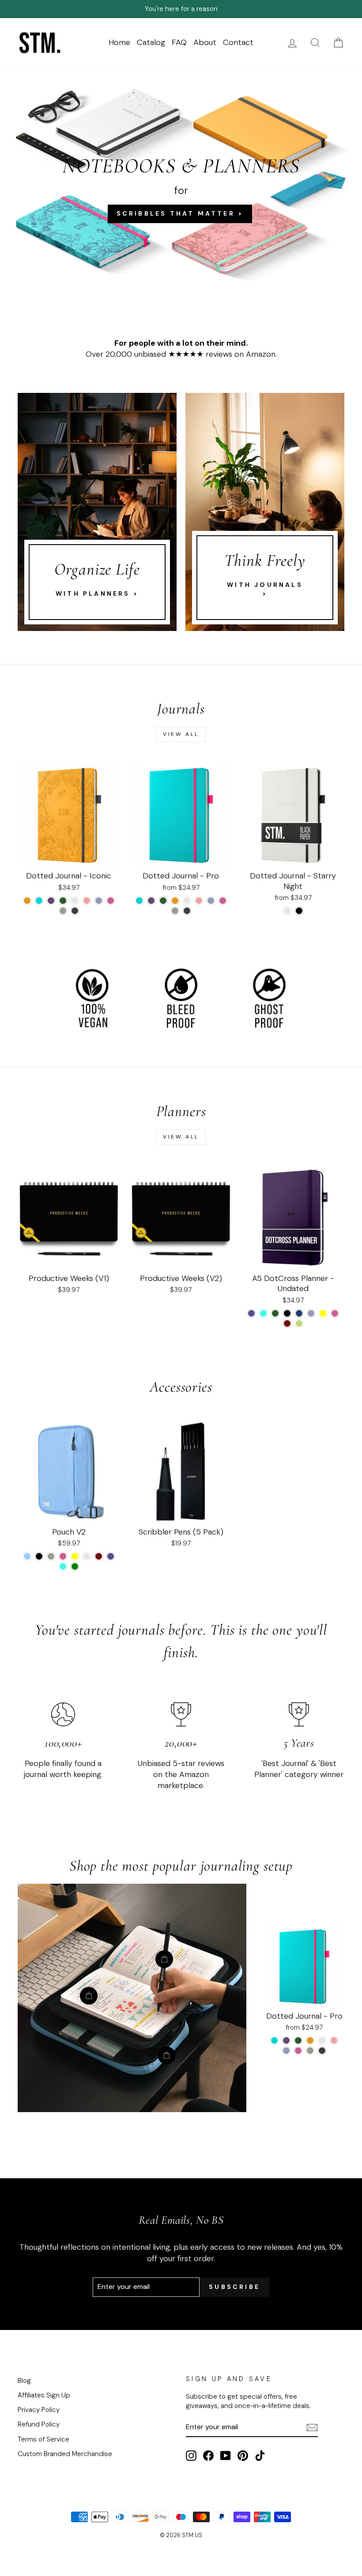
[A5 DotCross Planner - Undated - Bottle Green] (275, 1313)
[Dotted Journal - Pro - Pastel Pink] (199, 901)
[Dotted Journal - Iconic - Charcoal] (75, 911)
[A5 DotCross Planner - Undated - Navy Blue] (299, 1313)
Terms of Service (43, 2439)
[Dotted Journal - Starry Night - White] (287, 911)
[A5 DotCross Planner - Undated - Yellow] (323, 1313)
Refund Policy (39, 2424)
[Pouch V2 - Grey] (51, 1556)
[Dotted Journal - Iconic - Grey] (63, 911)
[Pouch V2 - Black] (39, 1556)
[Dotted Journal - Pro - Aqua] (139, 901)
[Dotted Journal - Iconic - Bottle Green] (63, 901)
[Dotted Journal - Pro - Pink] (223, 901)
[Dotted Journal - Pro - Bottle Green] (163, 901)
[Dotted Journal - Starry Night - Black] (299, 911)
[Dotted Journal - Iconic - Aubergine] (51, 901)
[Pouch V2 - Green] (75, 1566)
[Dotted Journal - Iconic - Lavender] (99, 901)
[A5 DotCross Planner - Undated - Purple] (251, 1313)
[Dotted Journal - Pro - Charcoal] (187, 911)
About (205, 42)
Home (119, 42)
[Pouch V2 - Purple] (111, 1556)
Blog (24, 2381)
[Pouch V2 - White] (87, 1556)
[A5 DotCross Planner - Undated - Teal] (263, 1313)
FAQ (179, 42)
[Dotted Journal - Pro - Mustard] (175, 901)
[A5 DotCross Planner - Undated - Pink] (335, 1313)
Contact (238, 42)
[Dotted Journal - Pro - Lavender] (211, 901)
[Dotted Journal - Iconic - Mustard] (27, 901)
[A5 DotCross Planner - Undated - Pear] (299, 1323)
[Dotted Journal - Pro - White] (187, 901)
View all (181, 734)
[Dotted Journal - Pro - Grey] (175, 911)
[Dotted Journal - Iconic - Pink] (111, 901)
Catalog (151, 42)
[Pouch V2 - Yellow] (75, 1556)
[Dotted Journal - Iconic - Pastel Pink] (87, 901)
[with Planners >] (97, 512)
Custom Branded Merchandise (65, 2454)
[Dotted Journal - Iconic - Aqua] (39, 901)
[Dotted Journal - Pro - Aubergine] (151, 901)
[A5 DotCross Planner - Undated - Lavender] (311, 1313)
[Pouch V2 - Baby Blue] (27, 1556)
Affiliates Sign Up (44, 2395)
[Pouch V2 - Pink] (63, 1556)
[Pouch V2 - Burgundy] (99, 1556)
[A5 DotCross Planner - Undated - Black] (287, 1313)
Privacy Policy (39, 2410)
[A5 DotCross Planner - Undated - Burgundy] (287, 1323)
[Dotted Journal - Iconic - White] (75, 901)
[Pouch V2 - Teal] (63, 1566)
